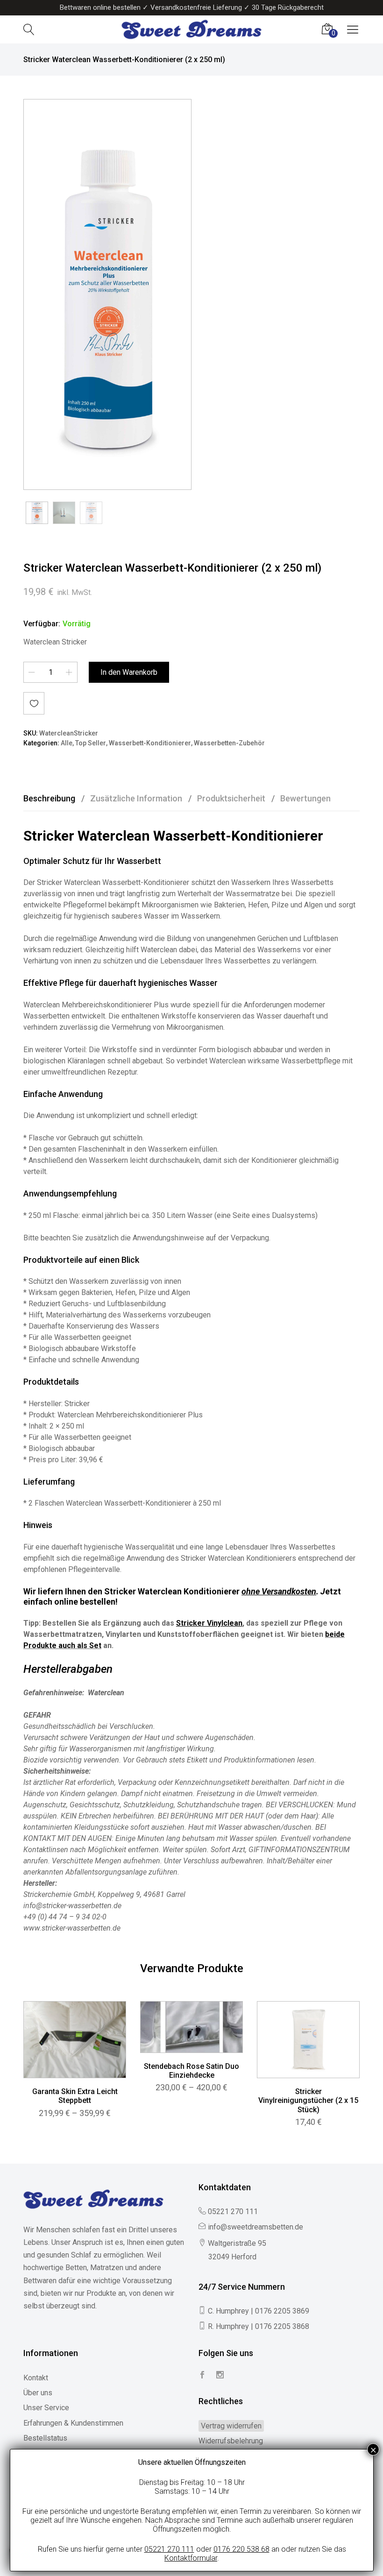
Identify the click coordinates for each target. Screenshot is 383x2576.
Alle (67, 743)
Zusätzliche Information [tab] (136, 798)
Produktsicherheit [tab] (231, 798)
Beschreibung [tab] (49, 798)
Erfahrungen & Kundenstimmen (73, 2423)
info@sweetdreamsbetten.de (255, 2227)
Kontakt (36, 2378)
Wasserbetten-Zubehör (229, 743)
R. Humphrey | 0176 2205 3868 (259, 2326)
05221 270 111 (233, 2212)
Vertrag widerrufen (231, 2426)
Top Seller (91, 743)
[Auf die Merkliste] (34, 703)
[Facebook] (202, 2375)
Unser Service (46, 2408)
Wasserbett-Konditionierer (150, 743)
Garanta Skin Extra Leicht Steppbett (75, 2096)
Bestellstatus (45, 2438)
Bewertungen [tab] (305, 798)
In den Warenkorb (129, 672)
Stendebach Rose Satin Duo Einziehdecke (191, 2071)
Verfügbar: (42, 624)
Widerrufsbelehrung (231, 2441)
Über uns (38, 2393)
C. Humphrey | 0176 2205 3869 (259, 2311)
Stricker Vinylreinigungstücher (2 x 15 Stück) (308, 2100)
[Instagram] (220, 2375)
